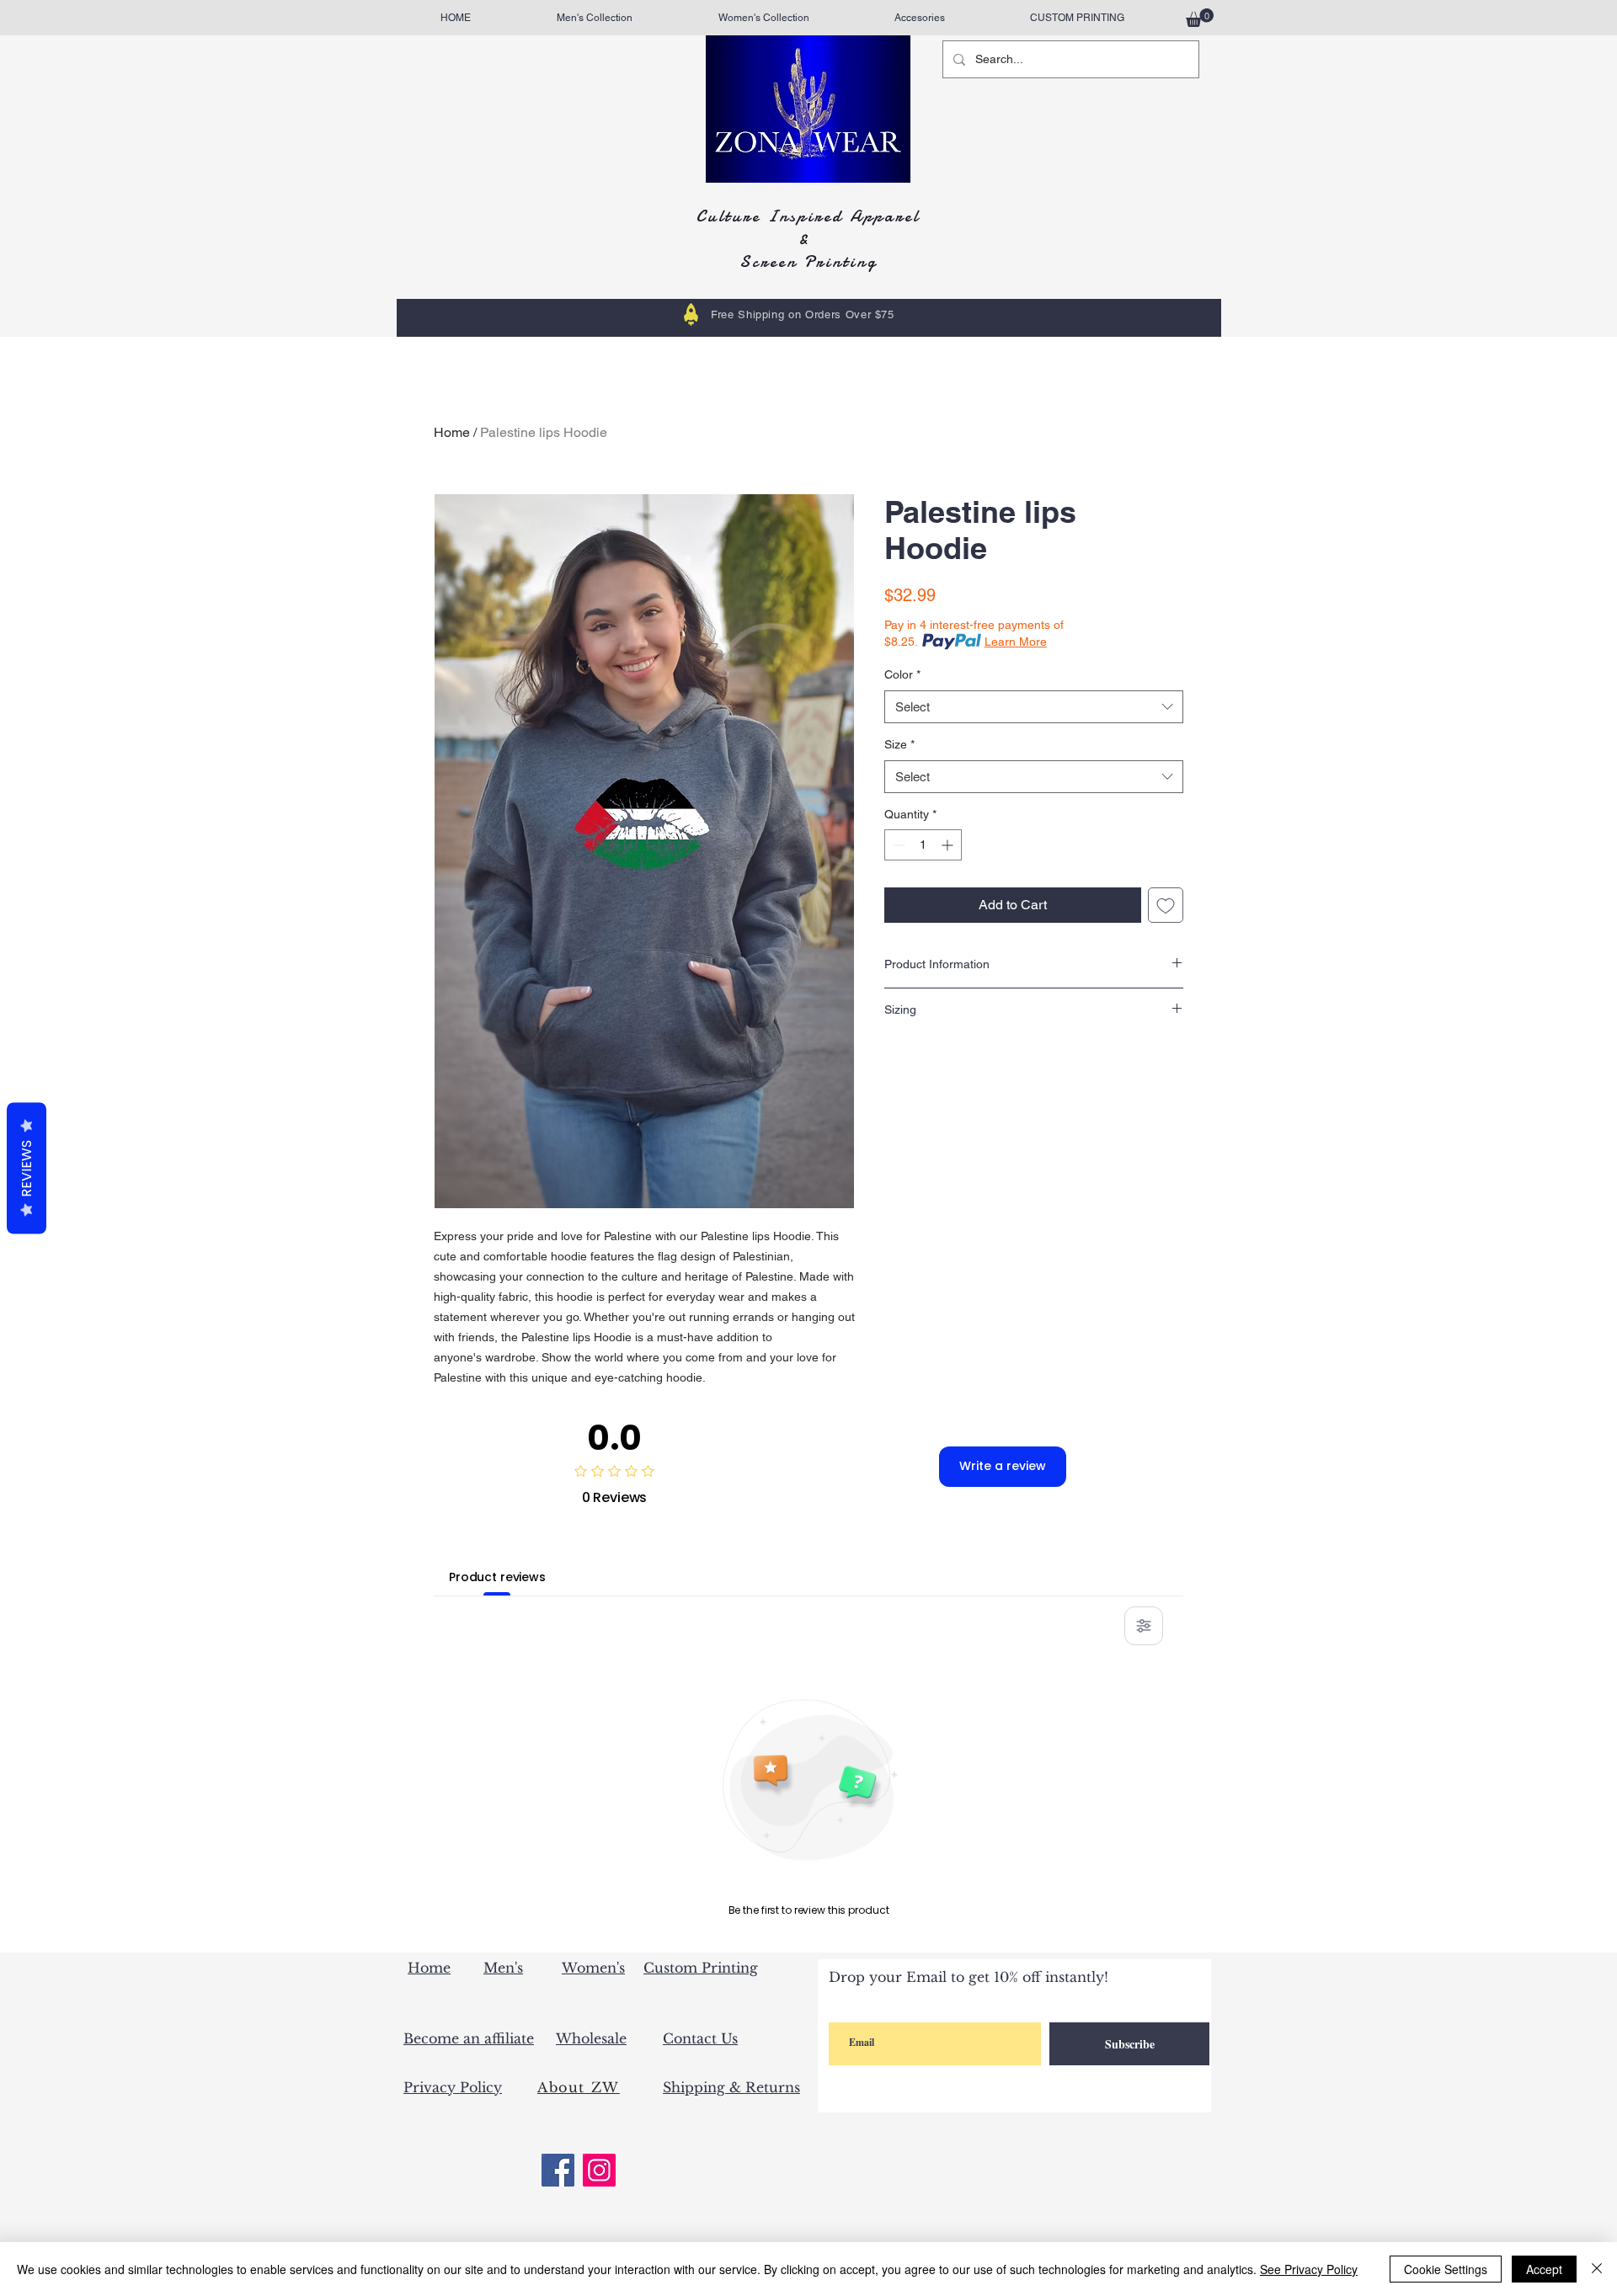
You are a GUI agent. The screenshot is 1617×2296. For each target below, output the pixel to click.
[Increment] (949, 845)
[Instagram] (599, 2170)
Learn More (1016, 642)
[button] (1200, 18)
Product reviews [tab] (497, 1577)
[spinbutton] (923, 845)
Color (902, 674)
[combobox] (1034, 707)
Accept (1544, 2269)
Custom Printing (701, 1968)
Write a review (1003, 1466)
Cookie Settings (1446, 2269)
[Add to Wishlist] (1166, 905)
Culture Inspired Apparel (808, 216)
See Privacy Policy (1309, 2269)
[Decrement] (897, 845)
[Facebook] (558, 2170)
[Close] (1597, 2269)
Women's (593, 1968)
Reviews (27, 1168)
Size (899, 744)
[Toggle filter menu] (1144, 1626)
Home (452, 432)
